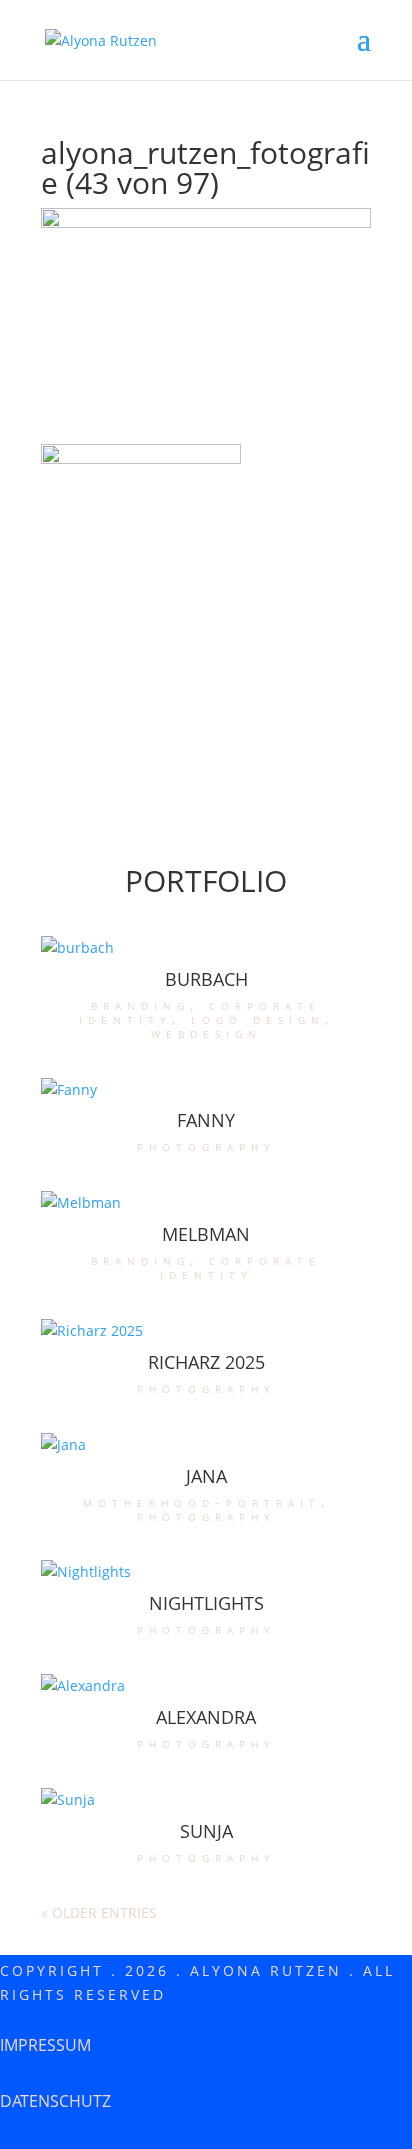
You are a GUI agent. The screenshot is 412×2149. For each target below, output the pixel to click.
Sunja (206, 1831)
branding (140, 1004)
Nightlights (206, 1603)
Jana (206, 1476)
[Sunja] (206, 1800)
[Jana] (206, 1445)
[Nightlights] (206, 1572)
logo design (258, 1018)
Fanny (206, 1120)
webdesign (206, 1032)
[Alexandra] (206, 1686)
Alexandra (206, 1717)
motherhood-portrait (202, 1501)
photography (206, 1145)
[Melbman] (206, 1203)
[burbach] (206, 948)
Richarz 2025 (206, 1362)
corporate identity (241, 1266)
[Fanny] (206, 1090)
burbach (206, 979)
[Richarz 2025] (206, 1331)
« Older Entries (99, 1912)
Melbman (206, 1234)
